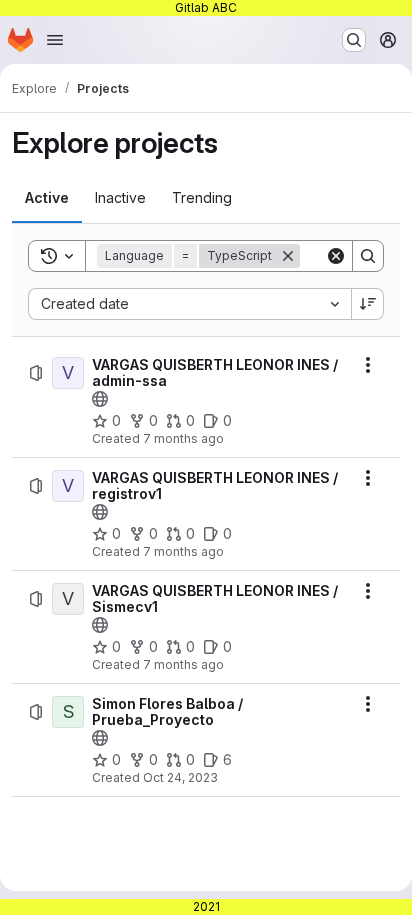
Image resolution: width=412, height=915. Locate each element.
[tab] (47, 198)
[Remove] (288, 256)
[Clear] (336, 256)
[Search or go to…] (354, 40)
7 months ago (183, 438)
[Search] (368, 256)
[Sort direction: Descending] (368, 304)
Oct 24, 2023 (180, 777)
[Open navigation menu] (55, 40)
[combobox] (189, 304)
